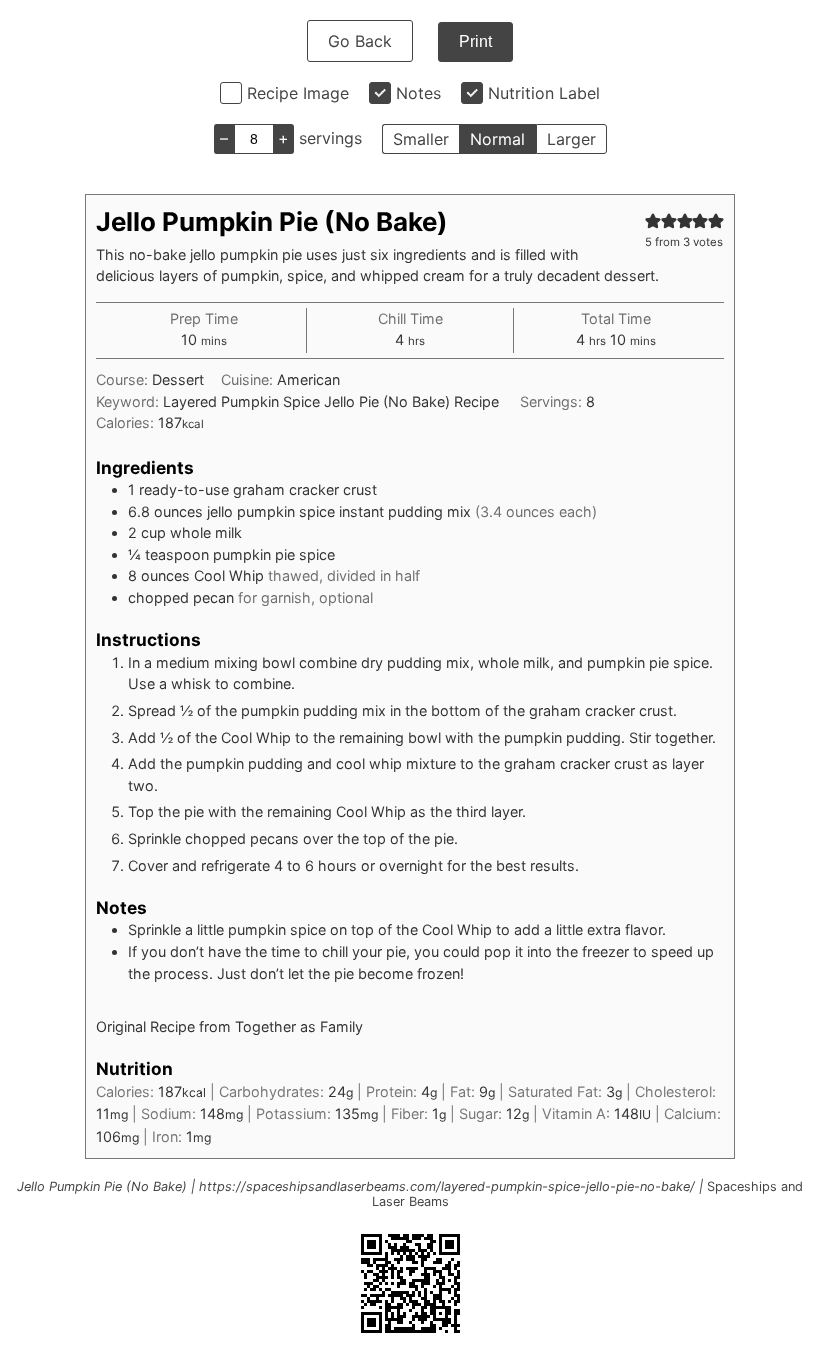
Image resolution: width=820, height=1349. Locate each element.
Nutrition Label (544, 93)
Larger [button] (571, 139)
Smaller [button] (421, 139)
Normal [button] (497, 139)
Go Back (360, 41)
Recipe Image (298, 93)
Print (475, 41)
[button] (653, 220)
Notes (418, 93)
